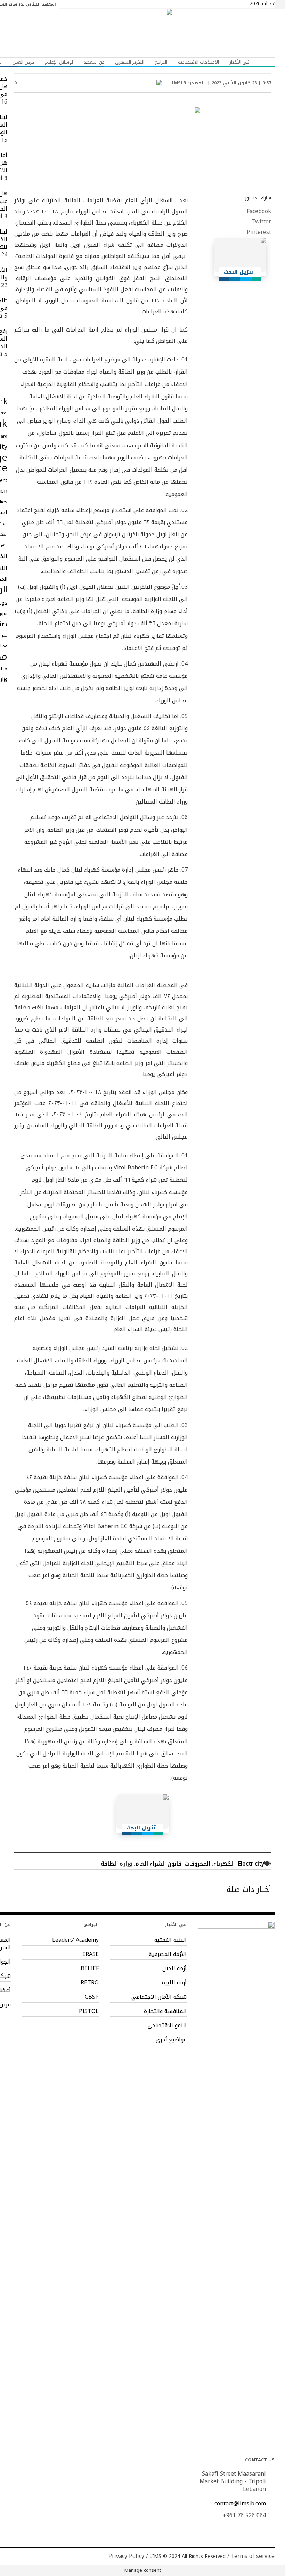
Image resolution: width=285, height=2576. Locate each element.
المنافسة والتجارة (165, 2011)
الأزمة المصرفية (168, 1954)
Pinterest (259, 232)
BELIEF (90, 1968)
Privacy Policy (126, 2556)
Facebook (259, 211)
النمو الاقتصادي (167, 2025)
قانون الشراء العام (158, 1864)
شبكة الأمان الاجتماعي (159, 1997)
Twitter (261, 222)
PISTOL (89, 2011)
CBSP (92, 1997)
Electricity (251, 1864)
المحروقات (197, 1864)
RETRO (90, 1983)
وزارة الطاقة (116, 1864)
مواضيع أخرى (171, 2040)
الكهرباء (224, 1864)
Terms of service (253, 2556)
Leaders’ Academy (75, 1940)
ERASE (91, 1954)
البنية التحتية (170, 1940)
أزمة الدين (174, 1968)
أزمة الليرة (174, 1983)
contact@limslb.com (240, 2504)
